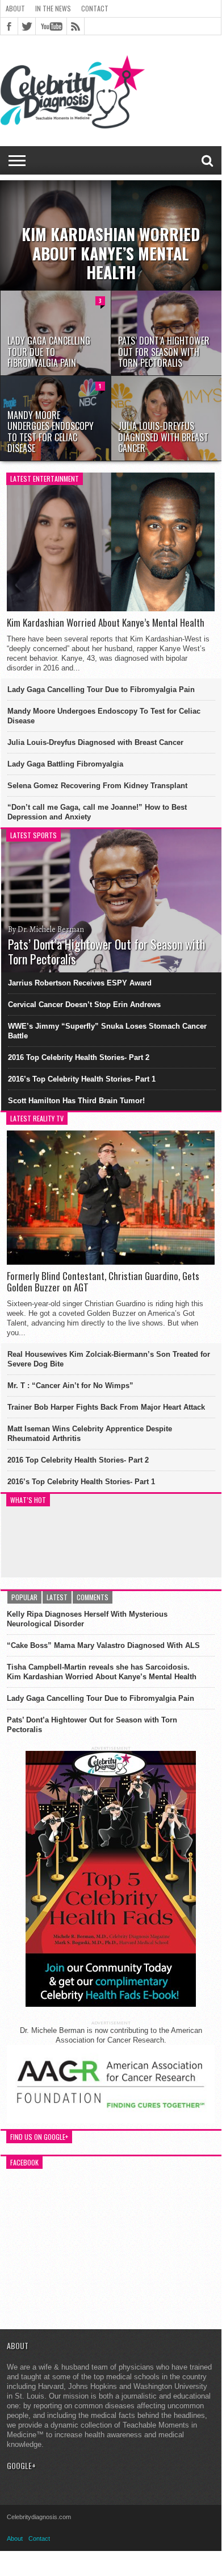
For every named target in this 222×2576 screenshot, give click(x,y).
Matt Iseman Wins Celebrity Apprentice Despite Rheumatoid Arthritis (90, 1434)
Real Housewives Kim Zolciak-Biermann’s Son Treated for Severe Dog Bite (109, 1359)
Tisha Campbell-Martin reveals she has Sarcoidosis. (98, 1667)
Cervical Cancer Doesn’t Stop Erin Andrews (84, 1005)
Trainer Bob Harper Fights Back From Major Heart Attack (106, 1407)
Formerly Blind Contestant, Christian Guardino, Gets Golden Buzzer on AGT (103, 1282)
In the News (53, 8)
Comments (93, 1597)
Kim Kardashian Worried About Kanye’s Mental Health (106, 623)
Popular (24, 1597)
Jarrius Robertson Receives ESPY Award (80, 983)
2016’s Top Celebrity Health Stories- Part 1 (82, 1079)
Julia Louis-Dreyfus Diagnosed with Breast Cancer (95, 742)
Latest (57, 1597)
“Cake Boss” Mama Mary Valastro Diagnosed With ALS (103, 1645)
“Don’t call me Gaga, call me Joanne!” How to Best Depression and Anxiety (97, 812)
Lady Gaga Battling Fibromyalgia (65, 764)
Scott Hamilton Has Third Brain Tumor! (76, 1101)
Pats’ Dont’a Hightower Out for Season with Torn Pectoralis (92, 1725)
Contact (95, 8)
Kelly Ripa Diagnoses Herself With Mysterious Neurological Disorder (87, 1619)
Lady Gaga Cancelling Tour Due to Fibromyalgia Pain (101, 689)
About (15, 8)
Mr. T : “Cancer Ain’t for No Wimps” (70, 1386)
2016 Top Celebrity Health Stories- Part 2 (79, 1057)
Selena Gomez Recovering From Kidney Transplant (97, 786)
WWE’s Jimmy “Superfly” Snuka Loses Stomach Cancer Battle (107, 1031)
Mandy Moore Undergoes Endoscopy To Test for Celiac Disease (104, 716)
